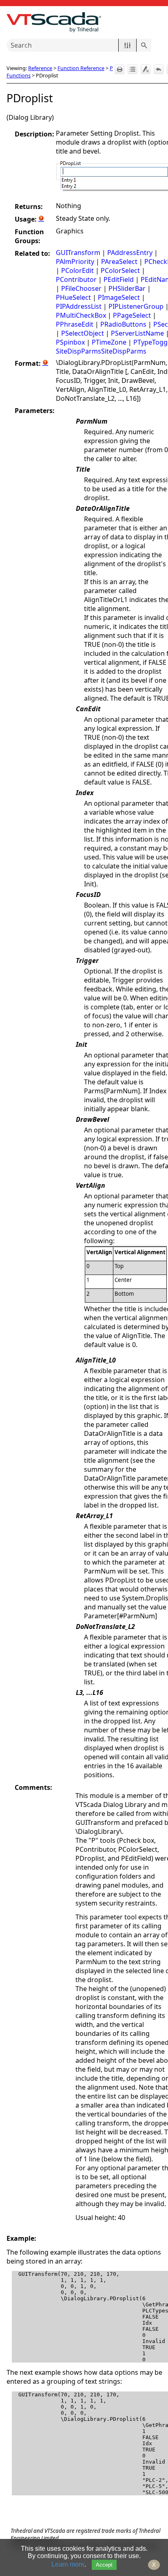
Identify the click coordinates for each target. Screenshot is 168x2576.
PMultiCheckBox (81, 315)
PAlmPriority (75, 262)
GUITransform (78, 253)
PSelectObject (83, 333)
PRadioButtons (123, 324)
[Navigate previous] (159, 69)
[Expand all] (133, 69)
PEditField (119, 279)
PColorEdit (77, 270)
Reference (40, 68)
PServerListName (137, 333)
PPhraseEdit (75, 324)
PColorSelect (120, 270)
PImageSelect (119, 297)
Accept (104, 2565)
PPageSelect (132, 315)
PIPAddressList (79, 306)
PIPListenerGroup (136, 306)
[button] (127, 45)
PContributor (76, 279)
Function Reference (81, 68)
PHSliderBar (127, 288)
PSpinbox (70, 342)
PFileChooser (81, 288)
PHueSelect (73, 297)
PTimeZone (109, 342)
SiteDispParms (78, 351)
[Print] (119, 69)
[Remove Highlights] (146, 69)
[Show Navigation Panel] (157, 22)
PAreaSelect (119, 262)
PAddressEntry (130, 253)
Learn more (68, 2564)
